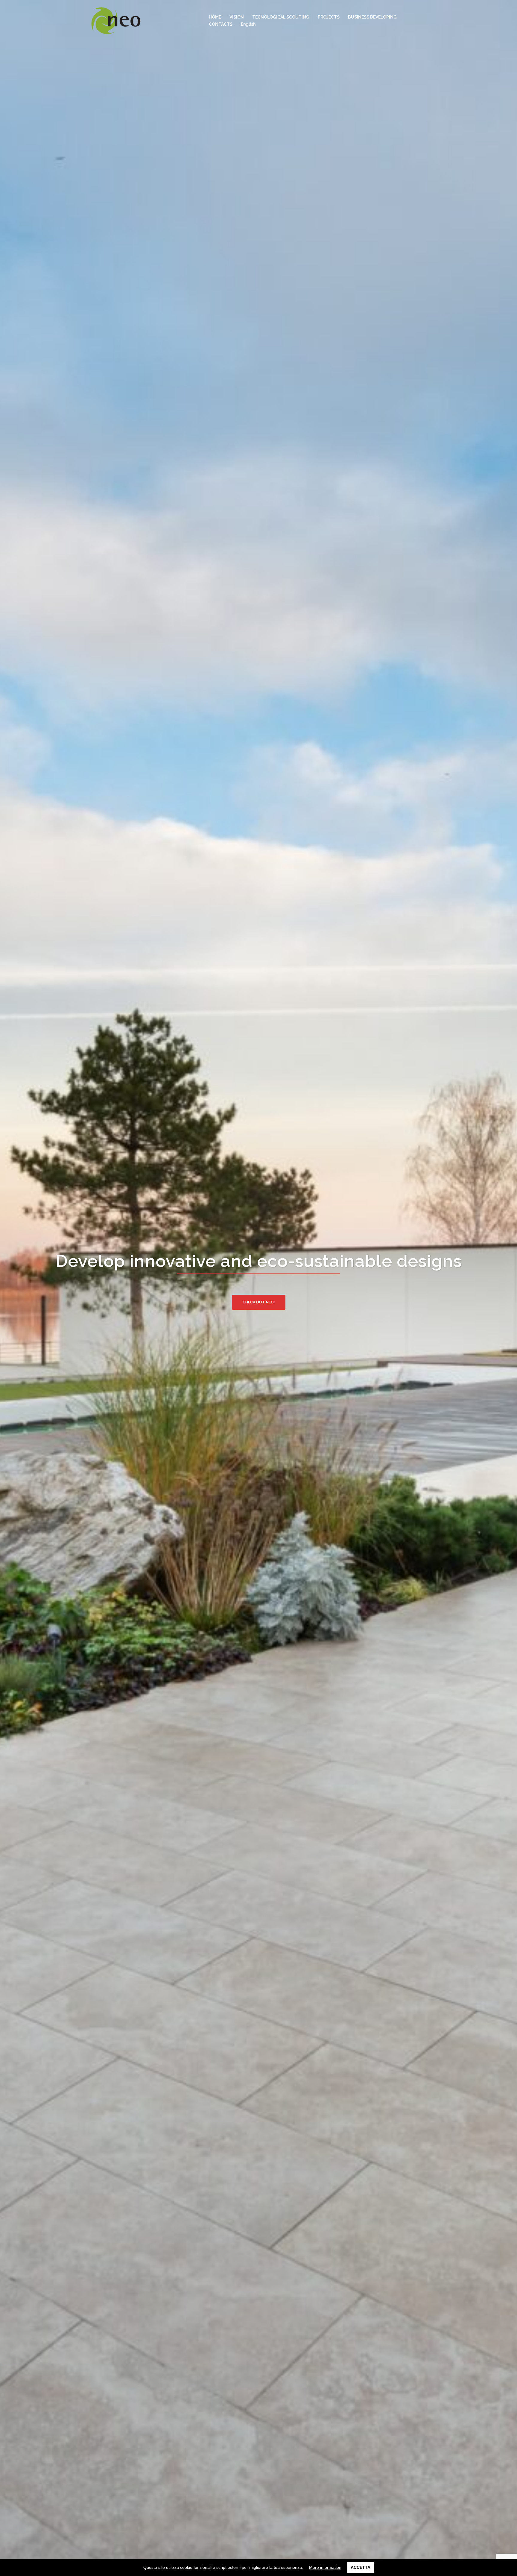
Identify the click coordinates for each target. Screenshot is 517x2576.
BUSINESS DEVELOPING (372, 17)
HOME (215, 17)
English (248, 24)
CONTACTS (221, 24)
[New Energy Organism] (116, 20)
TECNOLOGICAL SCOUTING (281, 17)
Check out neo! (259, 1302)
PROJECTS (329, 17)
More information (325, 2567)
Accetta (361, 2567)
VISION (237, 17)
